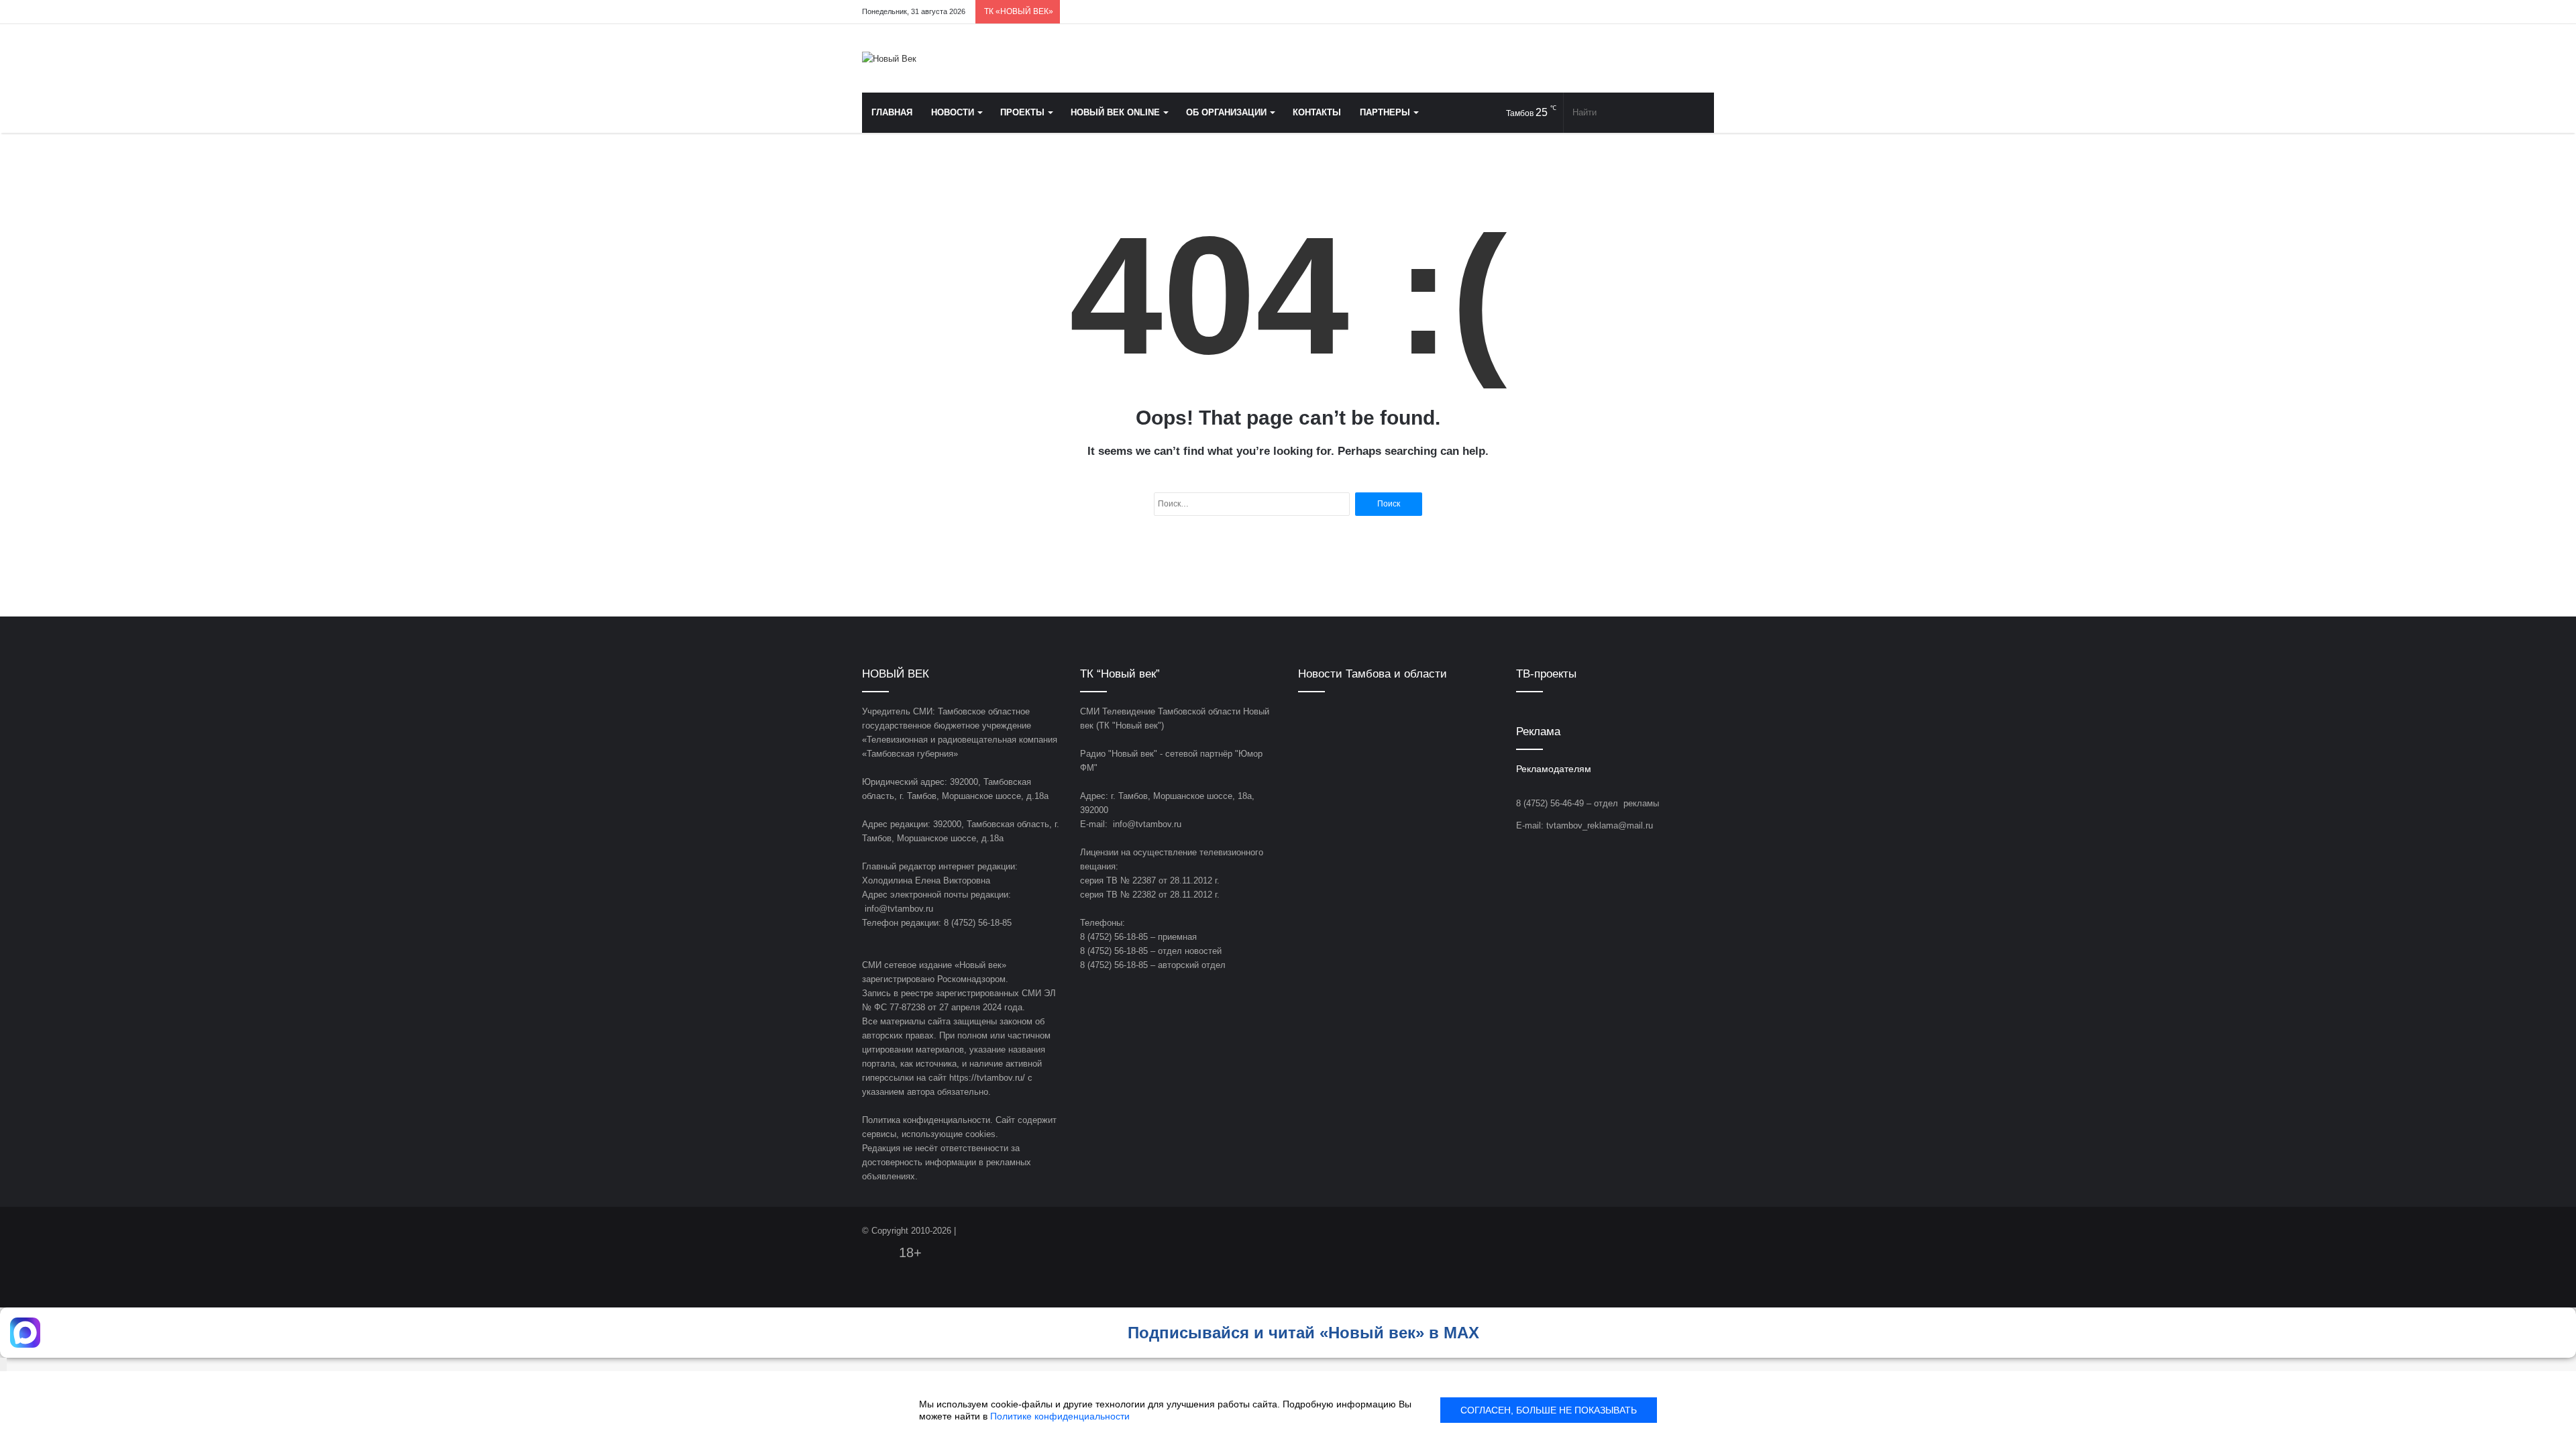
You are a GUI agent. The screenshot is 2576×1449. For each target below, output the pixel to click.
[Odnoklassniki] (1644, 12)
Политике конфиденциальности (1060, 1416)
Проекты (1022, 112)
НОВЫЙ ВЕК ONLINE (1115, 112)
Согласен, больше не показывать (1549, 1410)
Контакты (1317, 112)
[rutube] (1704, 12)
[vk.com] (1623, 12)
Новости (953, 112)
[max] (1684, 12)
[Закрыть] (3, 1365)
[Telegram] (1664, 12)
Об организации (1226, 112)
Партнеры (1385, 112)
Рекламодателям (1554, 769)
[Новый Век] (889, 58)
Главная (892, 112)
